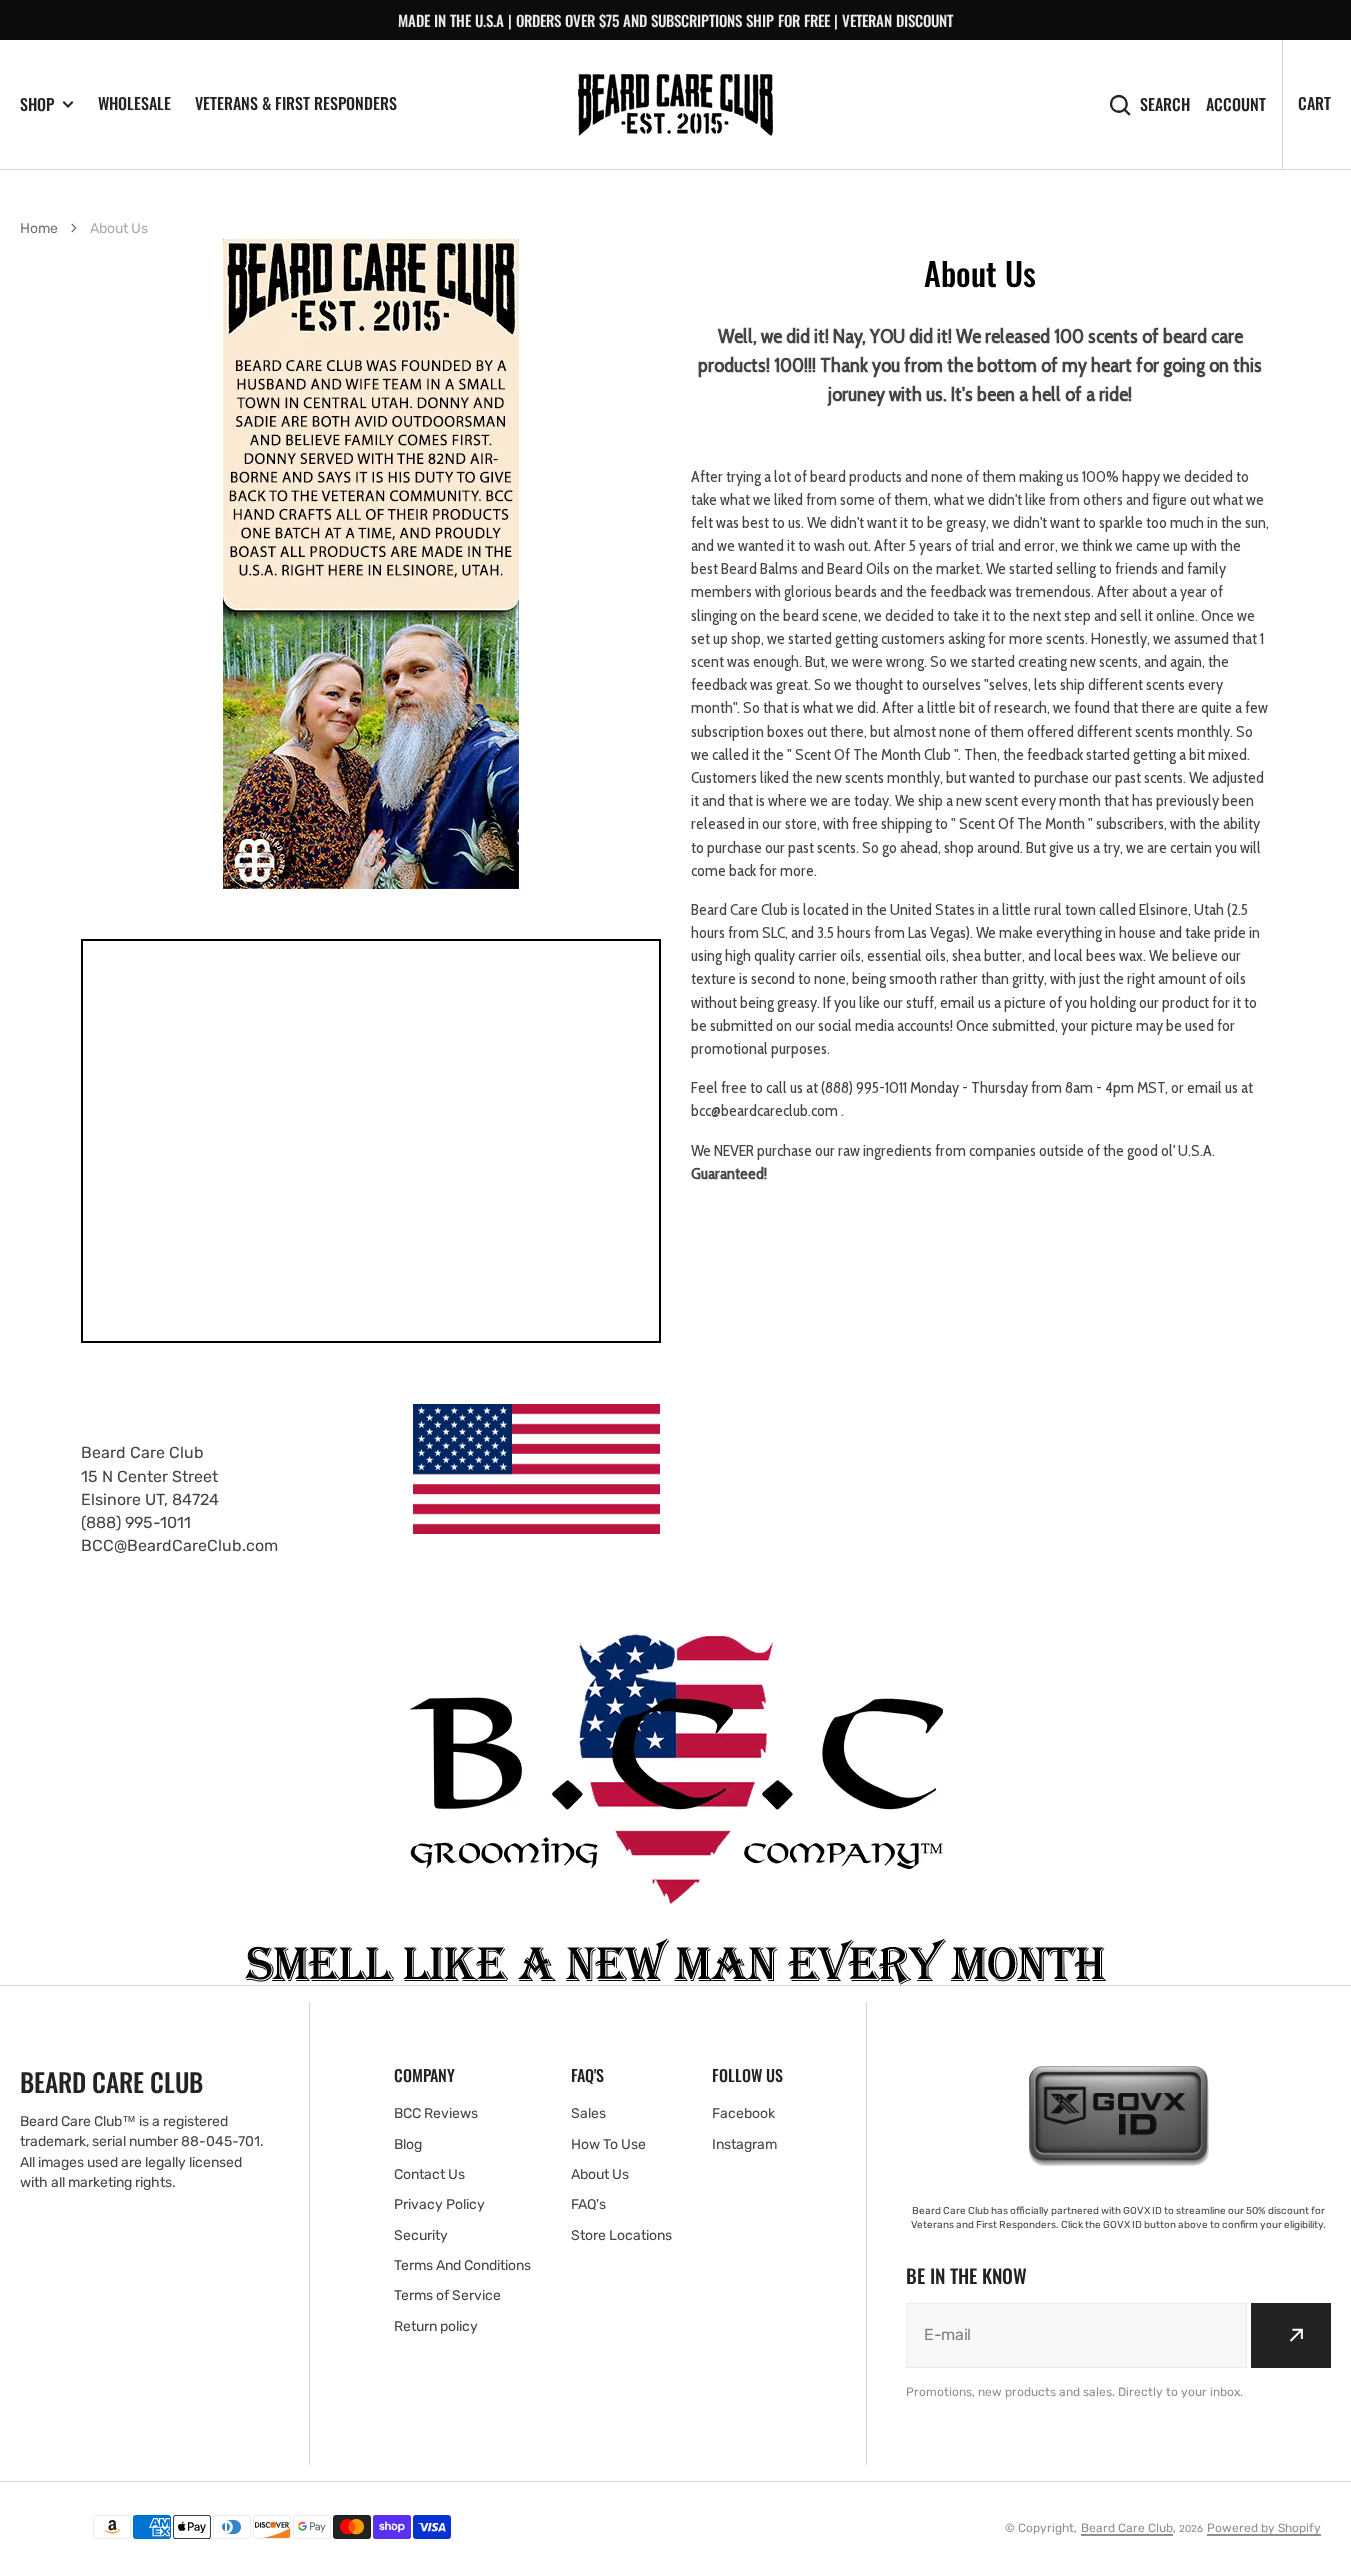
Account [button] (1236, 104)
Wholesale (134, 103)
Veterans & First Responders (296, 103)
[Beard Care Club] (675, 105)
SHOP (37, 104)
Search (1165, 104)
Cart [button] (1314, 103)
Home (39, 228)
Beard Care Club (1127, 2528)
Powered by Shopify (1264, 2528)
